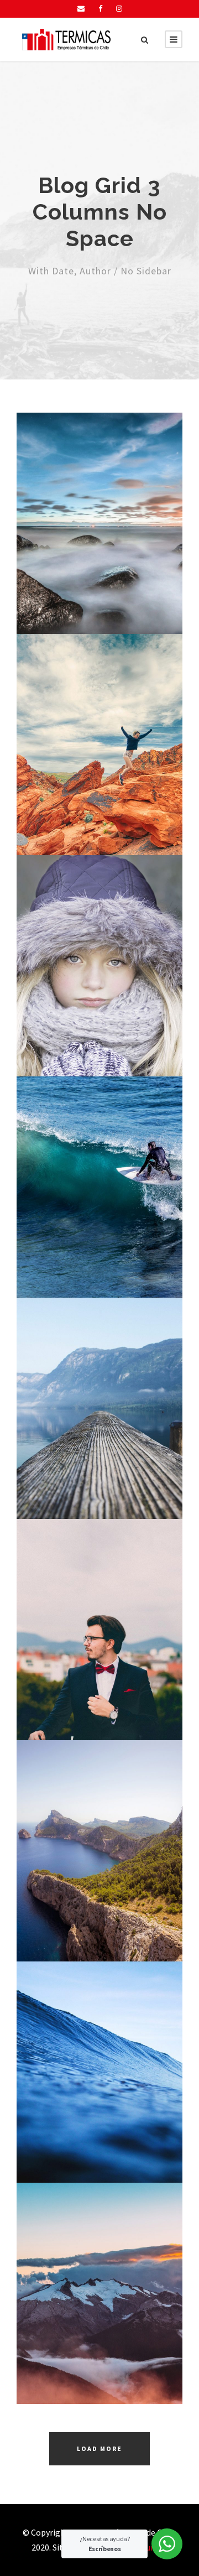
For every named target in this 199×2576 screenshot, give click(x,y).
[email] (81, 9)
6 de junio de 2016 (105, 573)
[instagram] (119, 9)
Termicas (112, 588)
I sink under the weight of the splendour (104, 540)
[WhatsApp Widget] (167, 2544)
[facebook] (100, 9)
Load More (99, 2448)
